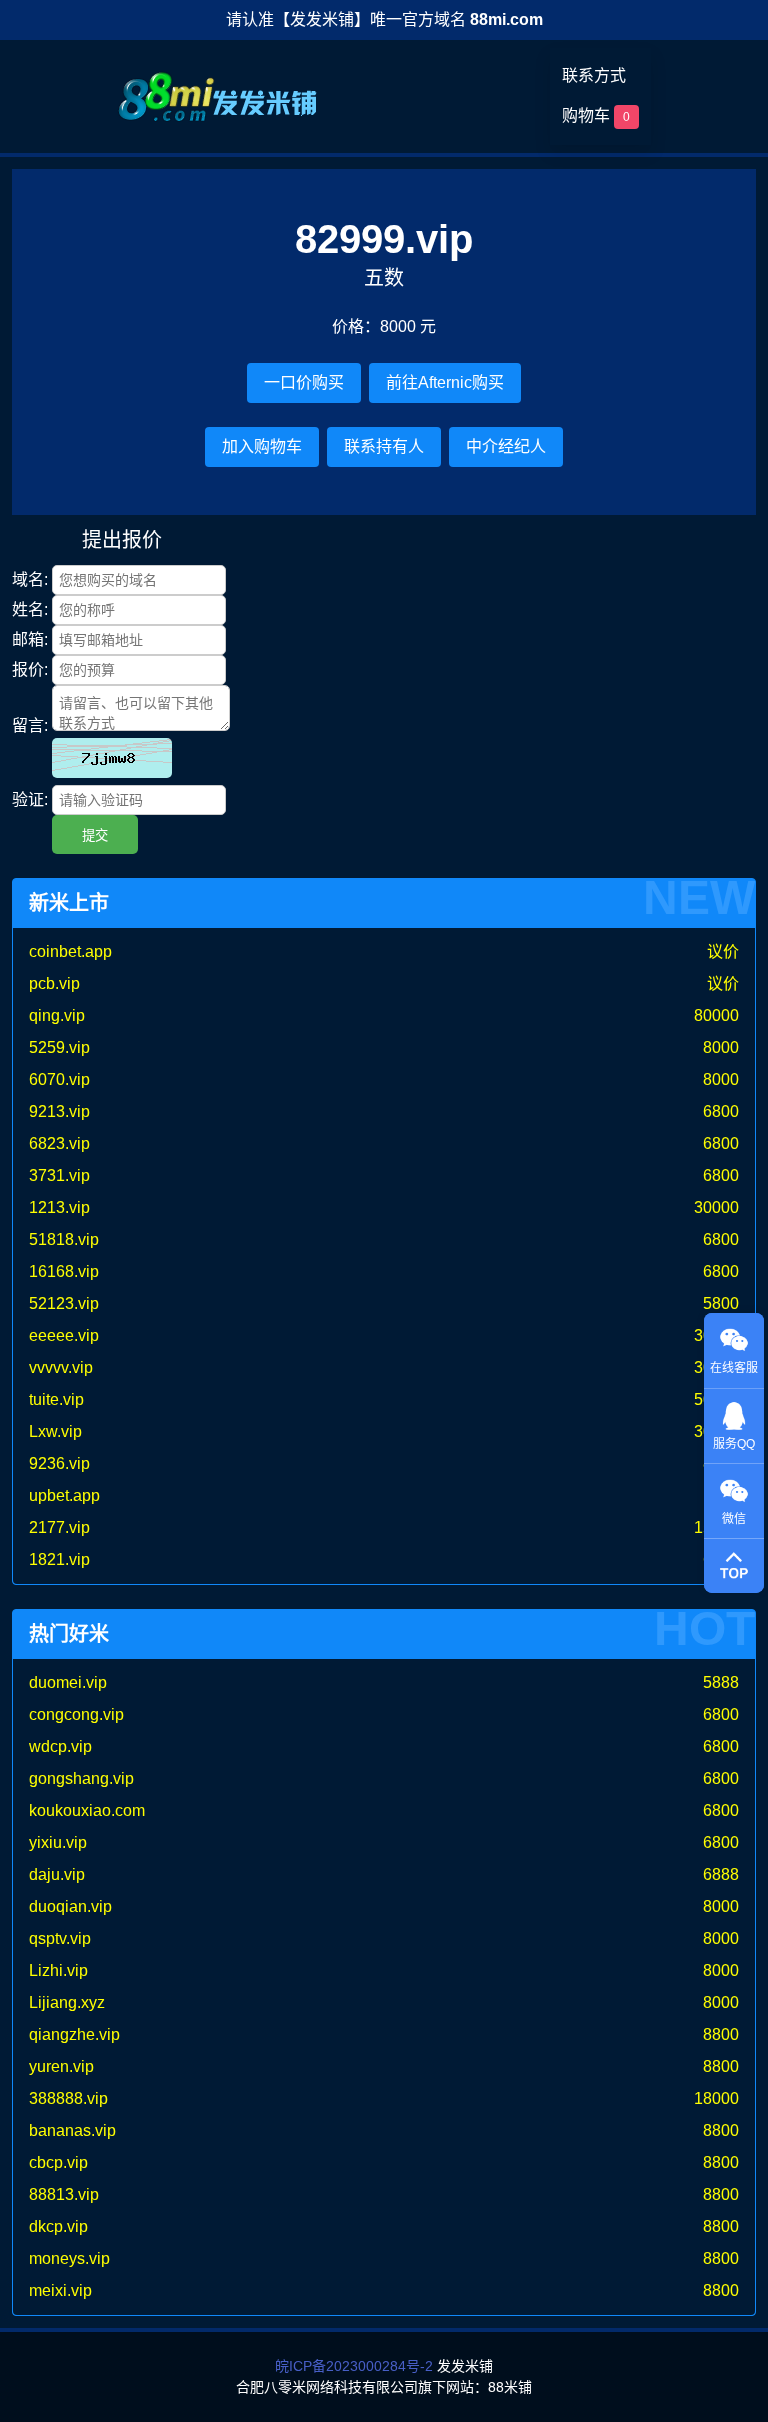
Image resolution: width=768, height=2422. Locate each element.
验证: (30, 799)
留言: (30, 725)
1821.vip (59, 1559)
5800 (721, 1303)
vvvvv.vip (61, 1367)
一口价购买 (304, 382)
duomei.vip (68, 1682)
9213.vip (59, 1111)
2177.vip (59, 1527)
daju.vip (57, 1874)
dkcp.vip (58, 2226)
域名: (30, 579)
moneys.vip (69, 2258)
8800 (721, 2034)
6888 (721, 1874)
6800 (721, 1111)
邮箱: (30, 639)
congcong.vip (76, 1714)
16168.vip (64, 1271)
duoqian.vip (70, 1906)
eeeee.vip (64, 1335)
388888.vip (68, 2098)
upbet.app (64, 1495)
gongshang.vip (81, 1778)
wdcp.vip (60, 1746)
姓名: (30, 609)
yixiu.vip (58, 1842)
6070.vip (59, 1079)
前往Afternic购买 (445, 382)
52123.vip (64, 1303)
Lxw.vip (55, 1431)
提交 (95, 835)
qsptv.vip (60, 1938)
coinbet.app (70, 951)
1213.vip (59, 1207)
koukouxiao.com (87, 1810)
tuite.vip (56, 1399)
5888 (721, 1682)
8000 (721, 1047)
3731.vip (59, 1175)
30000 (716, 1207)
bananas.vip (72, 2130)
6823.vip (59, 1143)
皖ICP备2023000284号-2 (354, 2366)
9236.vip (59, 1463)
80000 (716, 1015)
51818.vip (64, 1239)
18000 (716, 2098)
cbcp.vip (58, 2162)
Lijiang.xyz (67, 2002)
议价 (723, 951)
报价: (30, 669)
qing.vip (57, 1015)
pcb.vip (54, 983)
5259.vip (59, 1047)
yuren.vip (61, 2066)
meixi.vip (60, 2290)
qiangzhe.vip (74, 2034)
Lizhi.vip (58, 1970)
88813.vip (64, 2194)
